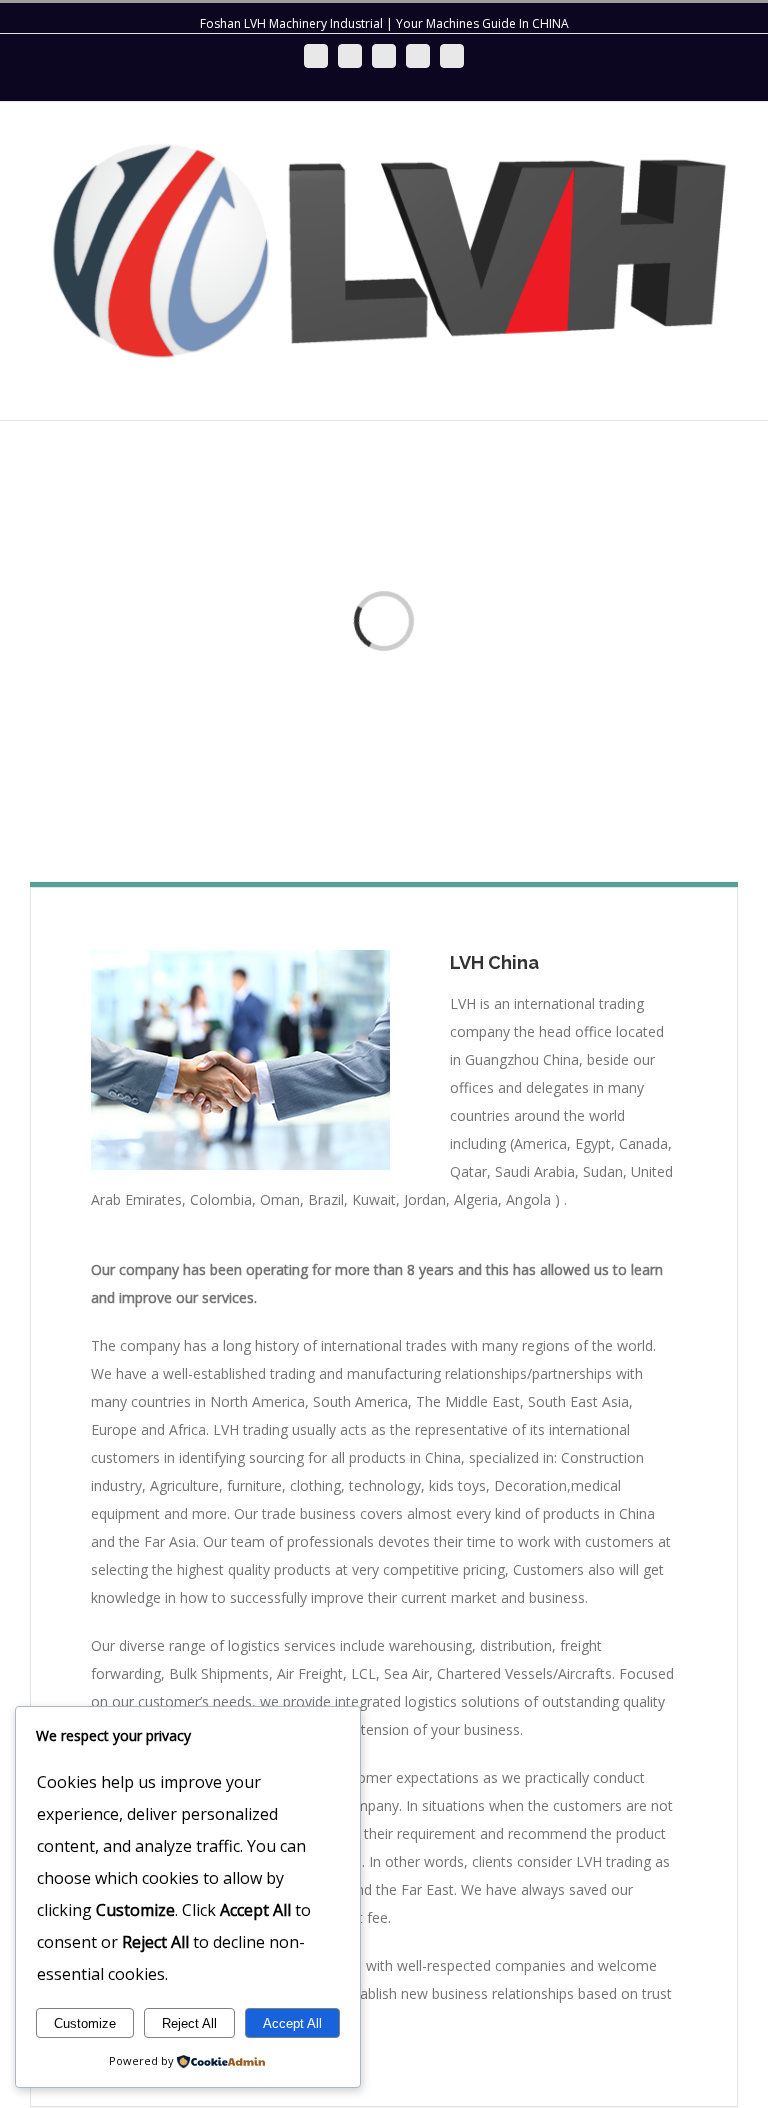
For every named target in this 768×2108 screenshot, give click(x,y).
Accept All (292, 2023)
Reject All (189, 2023)
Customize (85, 2023)
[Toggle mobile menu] (730, 389)
